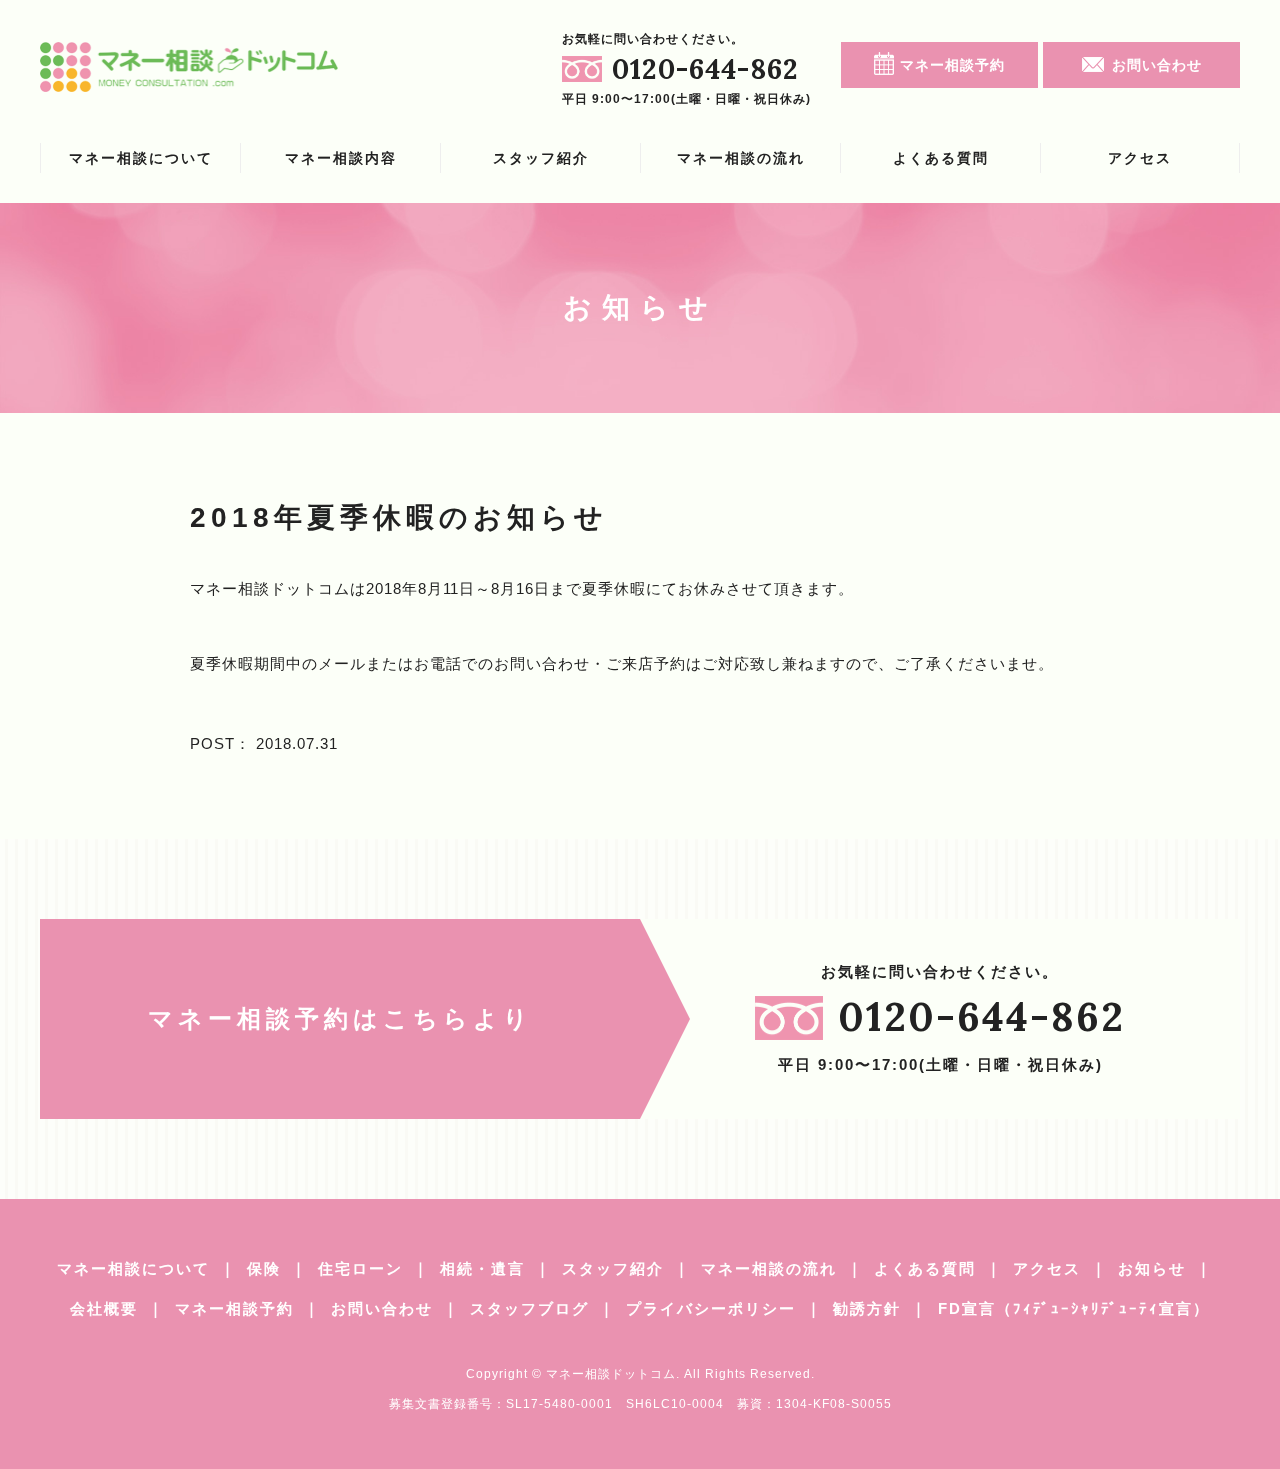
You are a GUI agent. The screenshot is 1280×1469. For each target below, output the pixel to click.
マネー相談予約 (952, 65)
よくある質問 (941, 158)
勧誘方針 (867, 1308)
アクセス (1140, 158)
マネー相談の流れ (741, 158)
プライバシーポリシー (711, 1308)
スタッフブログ (529, 1308)
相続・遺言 (482, 1268)
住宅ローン (360, 1268)
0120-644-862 (705, 69)
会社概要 (104, 1308)
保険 (264, 1268)
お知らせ (1152, 1268)
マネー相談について (141, 158)
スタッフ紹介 (541, 158)
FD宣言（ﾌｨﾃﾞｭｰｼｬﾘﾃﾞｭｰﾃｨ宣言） (1074, 1308)
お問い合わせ (1157, 65)
